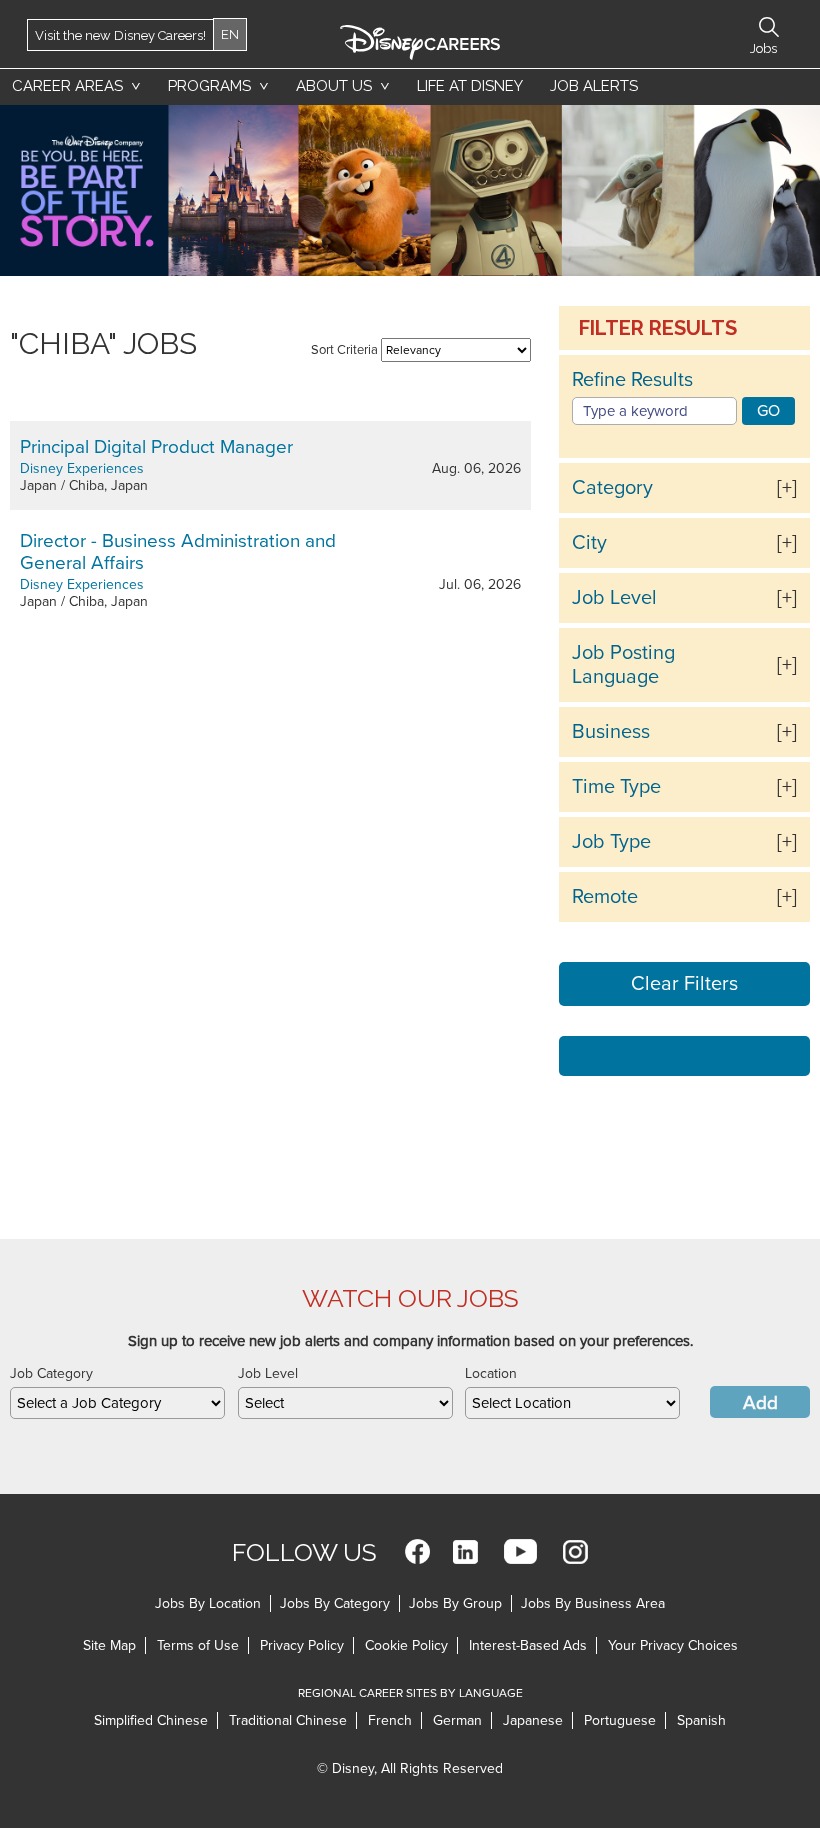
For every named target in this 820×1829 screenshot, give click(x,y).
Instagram (575, 1551)
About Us (334, 86)
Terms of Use (198, 1645)
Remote (605, 897)
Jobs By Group (455, 1603)
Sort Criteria (344, 350)
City (589, 543)
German (457, 1720)
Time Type (616, 787)
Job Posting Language (623, 665)
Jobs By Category (335, 1603)
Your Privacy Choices (673, 1645)
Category (612, 488)
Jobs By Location (208, 1603)
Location (491, 1373)
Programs (209, 86)
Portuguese (620, 1720)
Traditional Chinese (288, 1720)
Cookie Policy (406, 1645)
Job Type (611, 842)
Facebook (417, 1551)
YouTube (520, 1551)
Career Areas (67, 86)
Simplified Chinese (151, 1720)
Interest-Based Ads (528, 1645)
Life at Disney (470, 86)
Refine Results (632, 380)
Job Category (51, 1373)
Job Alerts (594, 86)
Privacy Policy (302, 1645)
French (390, 1720)
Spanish (701, 1720)
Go (768, 411)
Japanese (533, 1720)
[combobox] (117, 1403)
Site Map (109, 1645)
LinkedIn (465, 1551)
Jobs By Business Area (593, 1603)
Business (611, 732)
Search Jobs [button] (769, 27)
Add (760, 1403)
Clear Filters (684, 984)
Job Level (614, 598)
